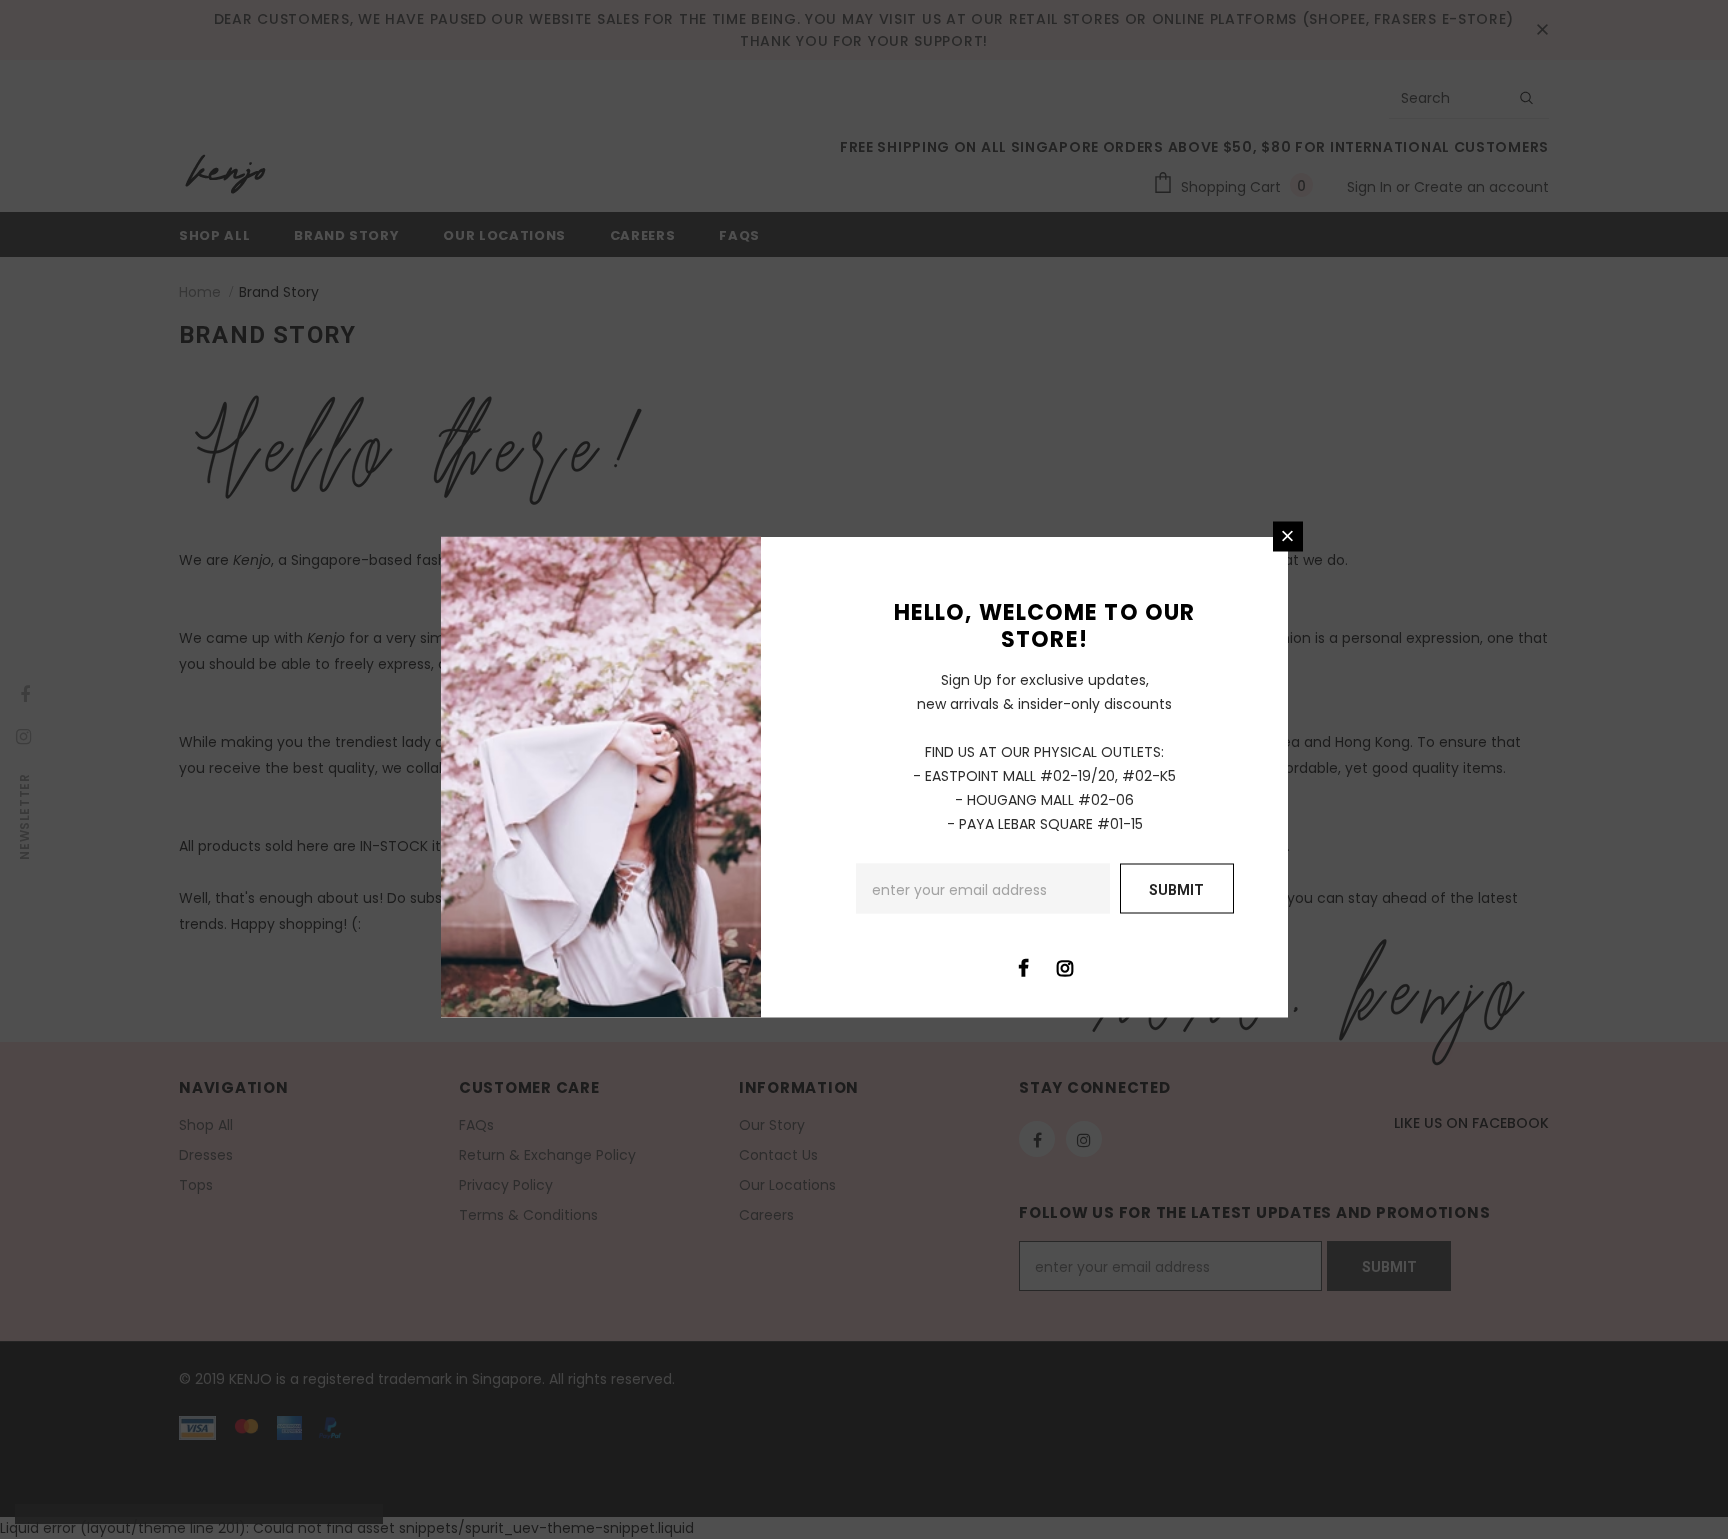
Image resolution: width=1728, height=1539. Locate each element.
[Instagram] (1065, 966)
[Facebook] (1024, 966)
